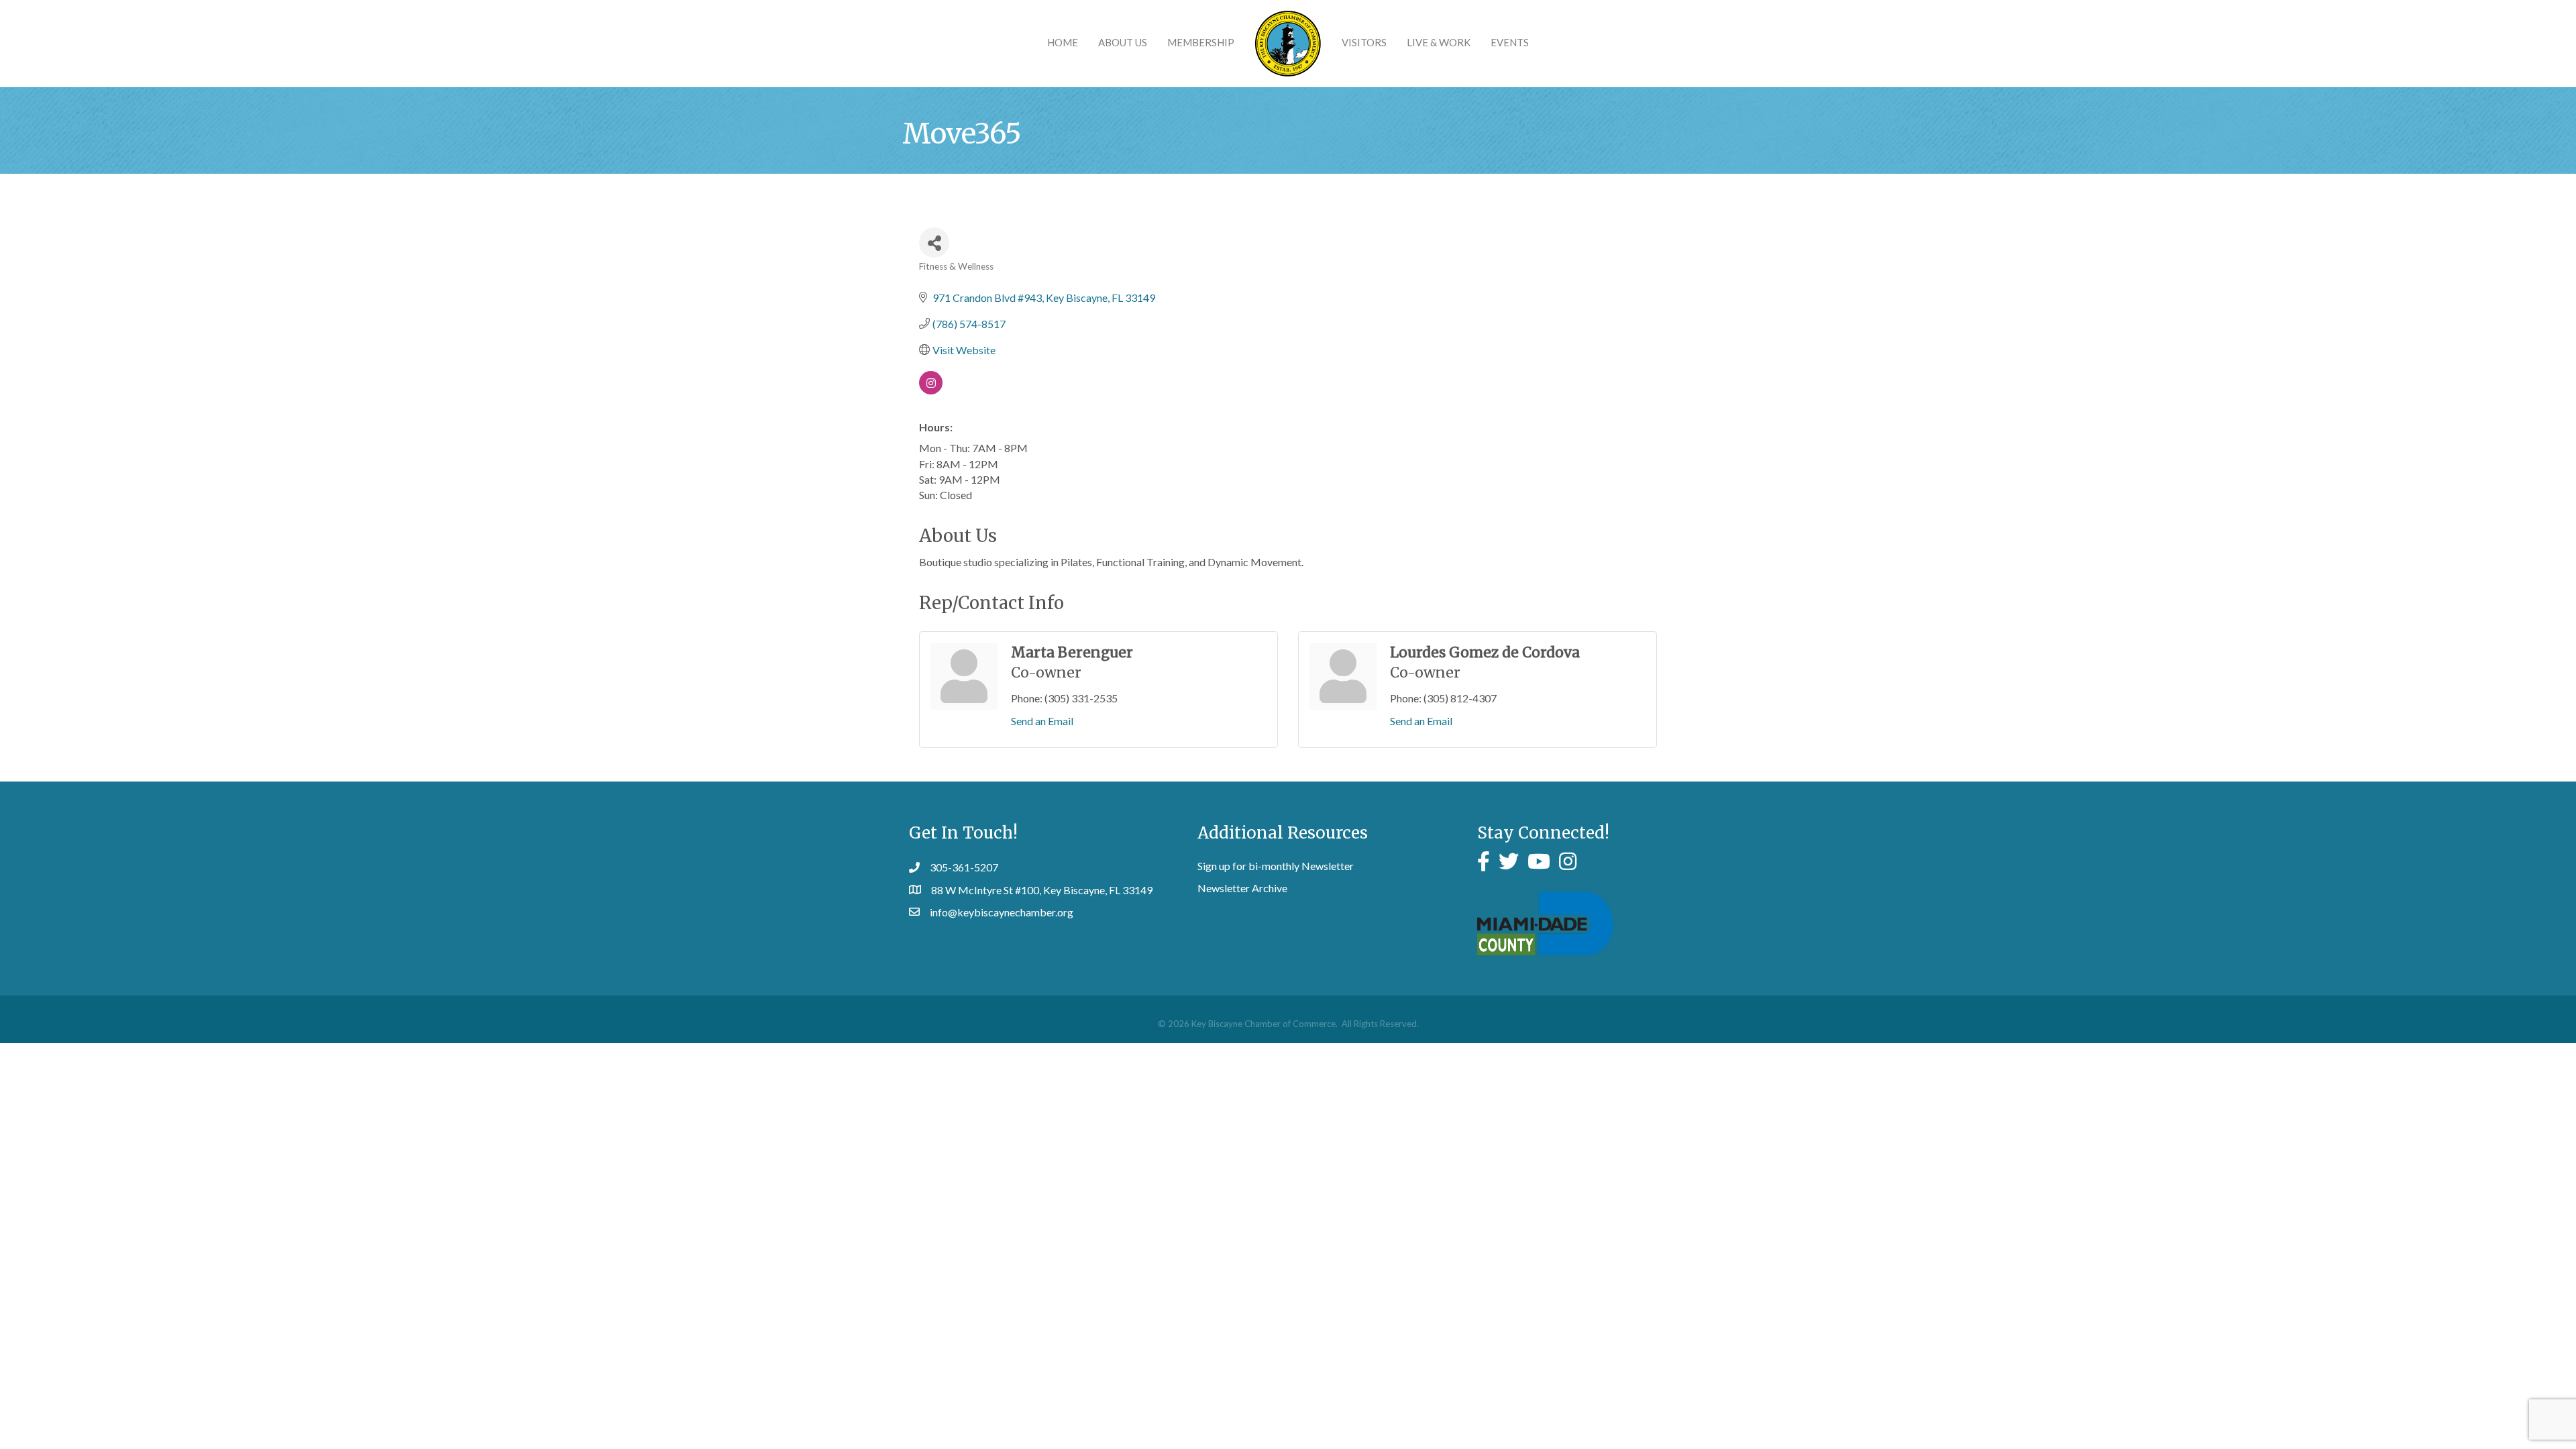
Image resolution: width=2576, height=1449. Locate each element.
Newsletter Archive (1242, 888)
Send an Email (1042, 721)
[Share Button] (934, 243)
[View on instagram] (931, 390)
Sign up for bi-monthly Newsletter (1276, 866)
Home (1063, 42)
